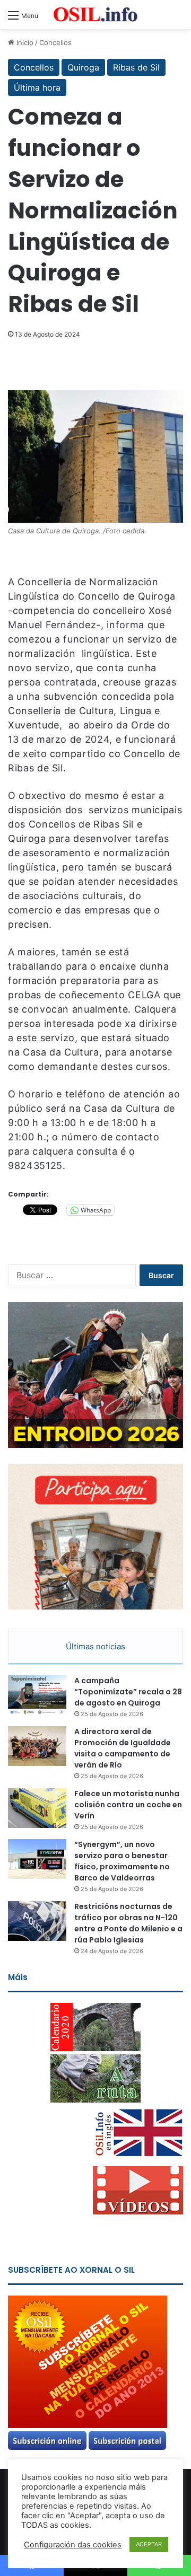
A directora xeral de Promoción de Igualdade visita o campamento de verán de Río (123, 1748)
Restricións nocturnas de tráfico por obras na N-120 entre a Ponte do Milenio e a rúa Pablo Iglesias (128, 1923)
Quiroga (83, 67)
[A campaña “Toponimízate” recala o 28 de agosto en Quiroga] (37, 1695)
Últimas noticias (95, 1646)
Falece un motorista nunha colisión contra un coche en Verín (128, 1805)
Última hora (37, 87)
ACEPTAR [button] (149, 2544)
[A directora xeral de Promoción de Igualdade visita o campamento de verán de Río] (37, 1746)
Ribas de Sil (136, 67)
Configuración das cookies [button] (73, 2545)
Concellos (55, 42)
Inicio (24, 42)
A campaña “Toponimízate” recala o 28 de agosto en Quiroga (128, 1692)
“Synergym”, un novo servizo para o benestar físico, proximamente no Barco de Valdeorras (122, 1861)
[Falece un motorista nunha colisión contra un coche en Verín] (37, 1808)
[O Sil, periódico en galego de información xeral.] (95, 15)
